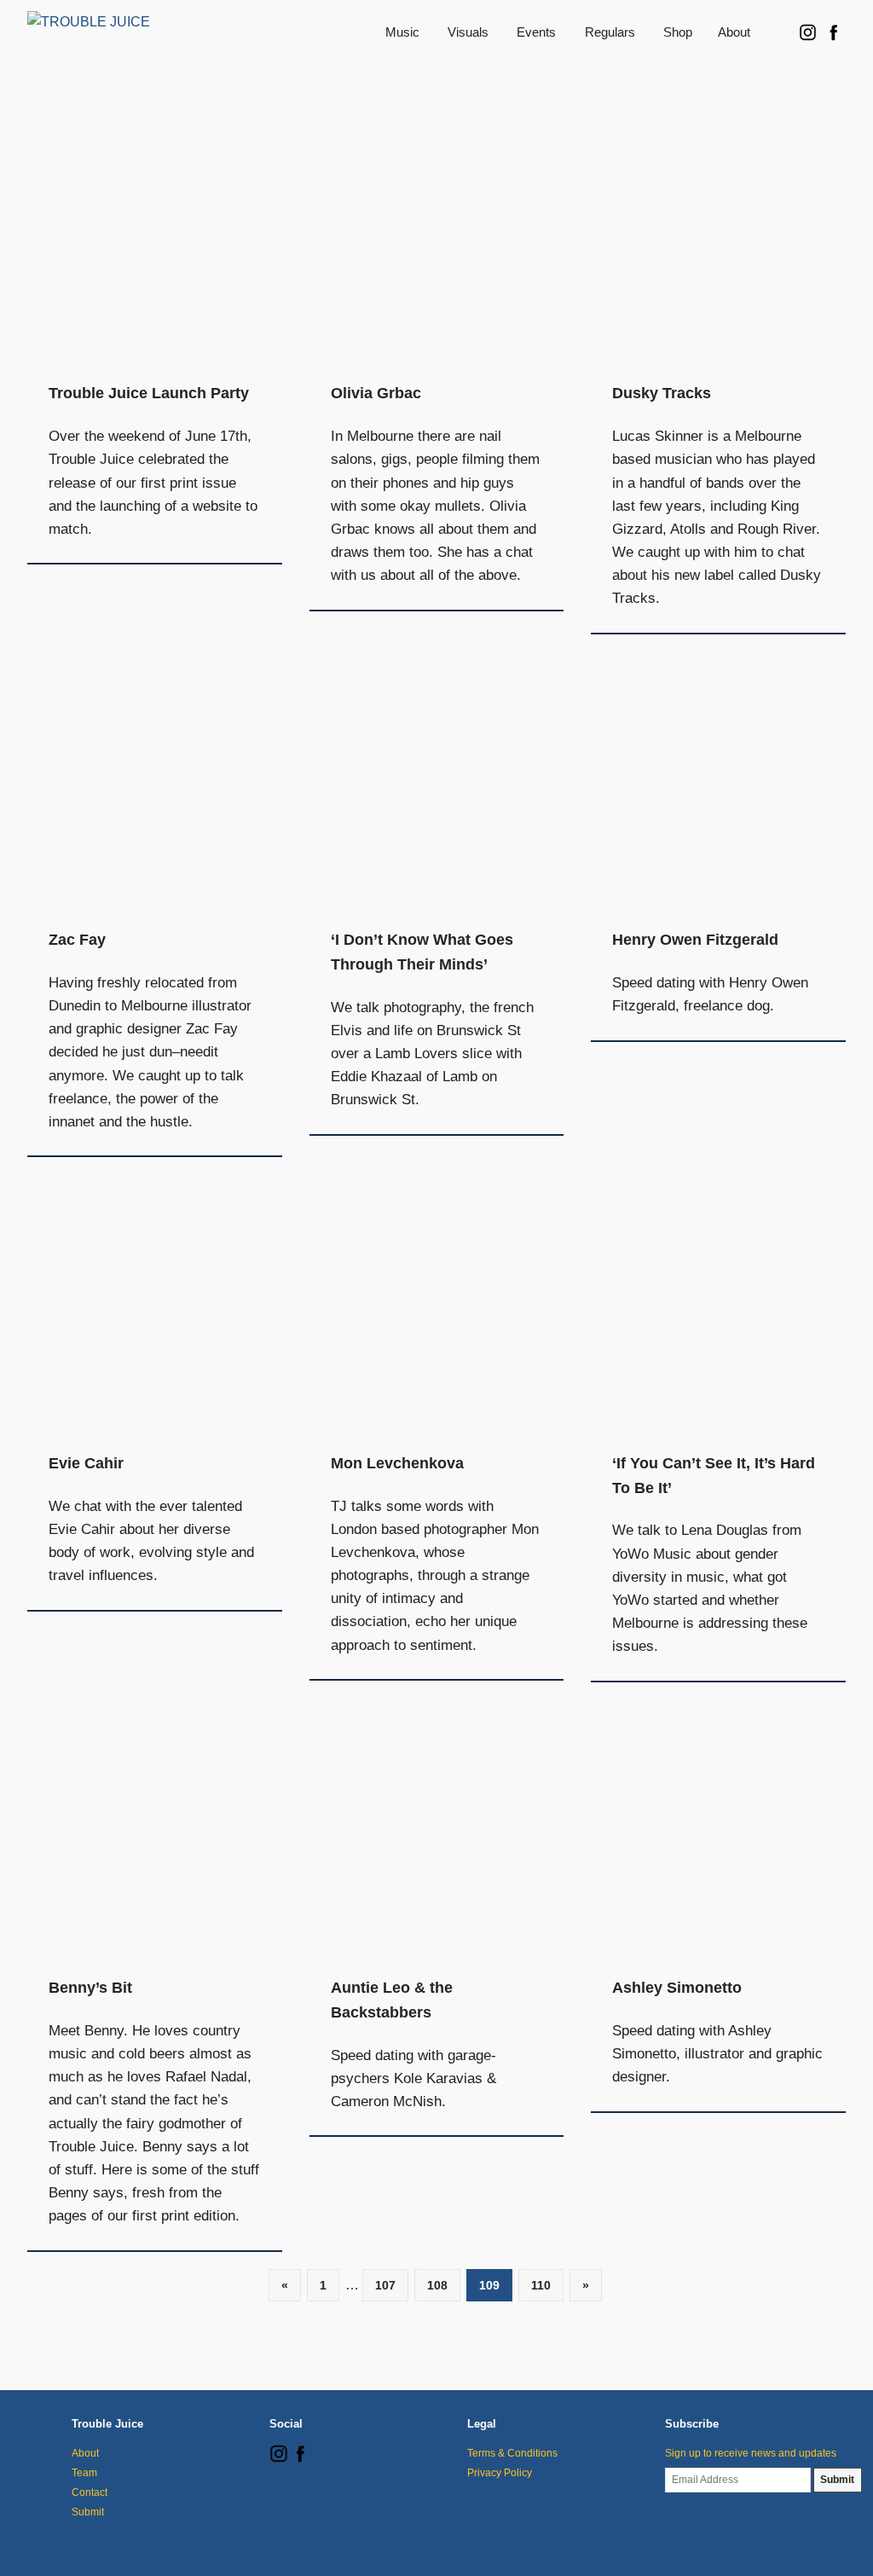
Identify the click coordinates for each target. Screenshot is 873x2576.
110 (541, 2285)
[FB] (300, 2459)
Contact (90, 2492)
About (734, 32)
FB (833, 32)
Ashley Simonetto (677, 1988)
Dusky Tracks (662, 393)
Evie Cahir (86, 1463)
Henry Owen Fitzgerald (695, 940)
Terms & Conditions (512, 2453)
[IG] (279, 2459)
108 (437, 2285)
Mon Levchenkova (397, 1463)
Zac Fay (77, 940)
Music (402, 32)
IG (807, 32)
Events (536, 32)
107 (385, 2285)
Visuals (468, 32)
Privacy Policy (500, 2473)
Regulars (610, 32)
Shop (678, 32)
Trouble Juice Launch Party (149, 393)
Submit (88, 2512)
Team (84, 2473)
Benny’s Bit (90, 1988)
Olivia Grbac (376, 393)
